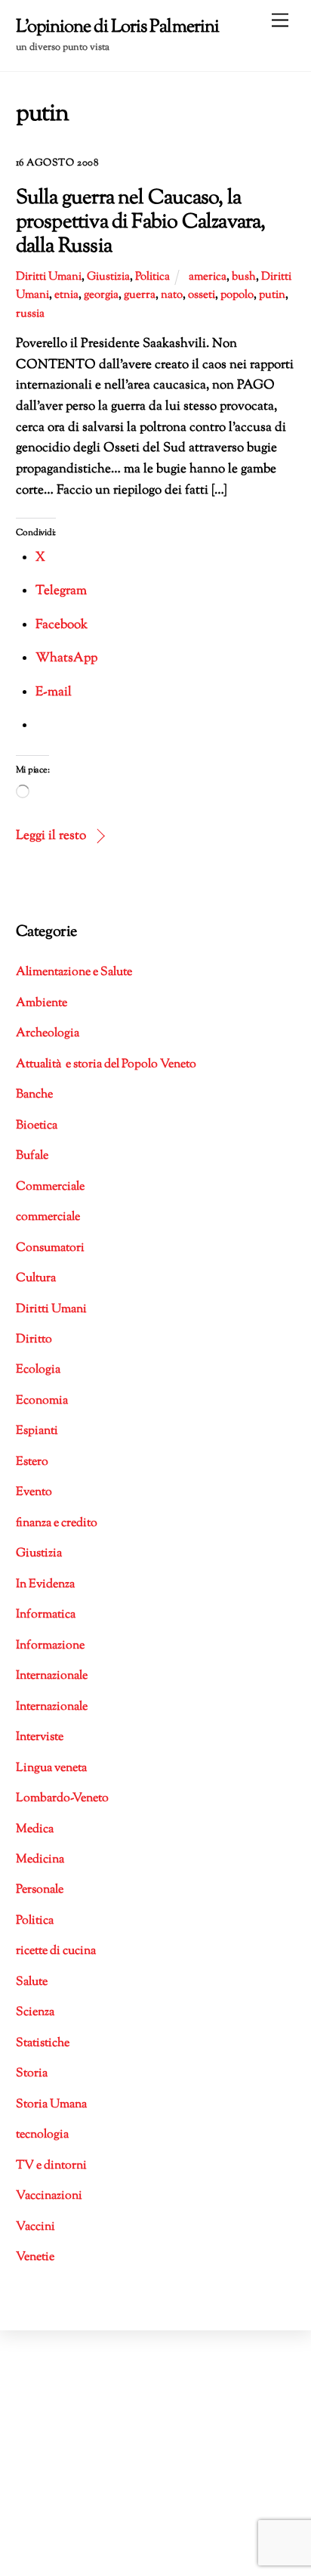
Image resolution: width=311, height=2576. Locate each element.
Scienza (35, 2012)
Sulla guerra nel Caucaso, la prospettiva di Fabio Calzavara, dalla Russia (141, 223)
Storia (32, 2074)
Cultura (36, 1279)
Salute (32, 1982)
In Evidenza (45, 1585)
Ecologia (38, 1370)
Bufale (32, 1156)
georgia (101, 295)
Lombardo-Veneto (62, 1799)
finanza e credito (57, 1523)
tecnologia (42, 2135)
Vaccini (35, 2227)
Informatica (46, 1615)
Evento (34, 1492)
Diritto (34, 1340)
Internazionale (52, 1676)
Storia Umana (51, 2105)
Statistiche (43, 2043)
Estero (32, 1462)
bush (244, 277)
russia (30, 314)
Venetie (35, 2257)
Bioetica (37, 1126)
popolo (237, 295)
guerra (140, 295)
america (208, 277)
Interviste (40, 1737)
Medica (35, 1830)
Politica (152, 277)
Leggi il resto (51, 836)
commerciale (48, 1217)
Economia (42, 1401)
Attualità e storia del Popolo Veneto (106, 1065)
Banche (34, 1095)
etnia (66, 295)
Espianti (37, 1431)
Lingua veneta (51, 1768)
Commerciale (50, 1187)
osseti (202, 295)
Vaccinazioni (49, 2196)
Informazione (50, 1646)
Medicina (40, 1860)
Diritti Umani (49, 277)
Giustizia (108, 277)
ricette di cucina (56, 1951)
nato (172, 295)
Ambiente (42, 1003)
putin (272, 295)
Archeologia (48, 1034)
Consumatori (50, 1248)
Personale (40, 1890)
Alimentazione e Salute (74, 972)
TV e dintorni (51, 2166)
